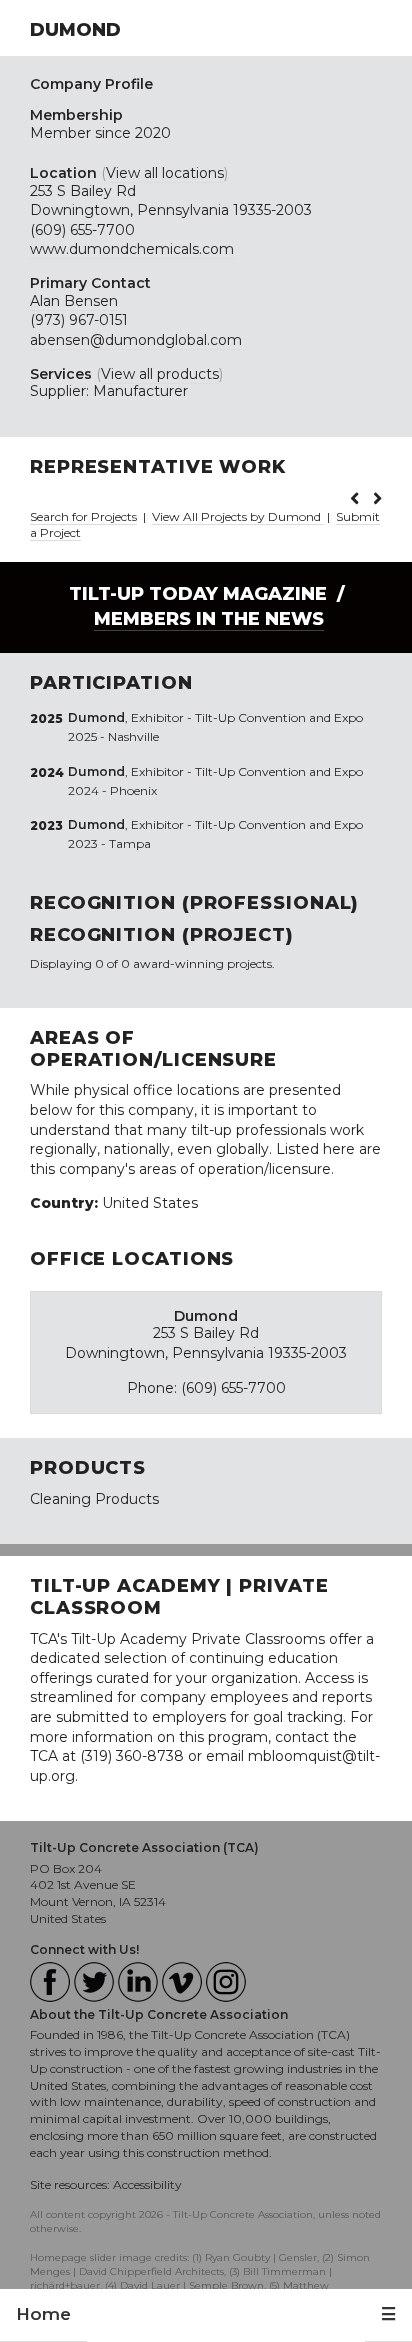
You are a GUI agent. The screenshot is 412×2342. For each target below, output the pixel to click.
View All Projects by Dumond (238, 516)
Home (43, 2314)
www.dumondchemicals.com (132, 249)
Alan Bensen (74, 301)
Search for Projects (83, 516)
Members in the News (209, 619)
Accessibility (147, 2184)
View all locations (165, 173)
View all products (160, 374)
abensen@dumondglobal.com (136, 340)
